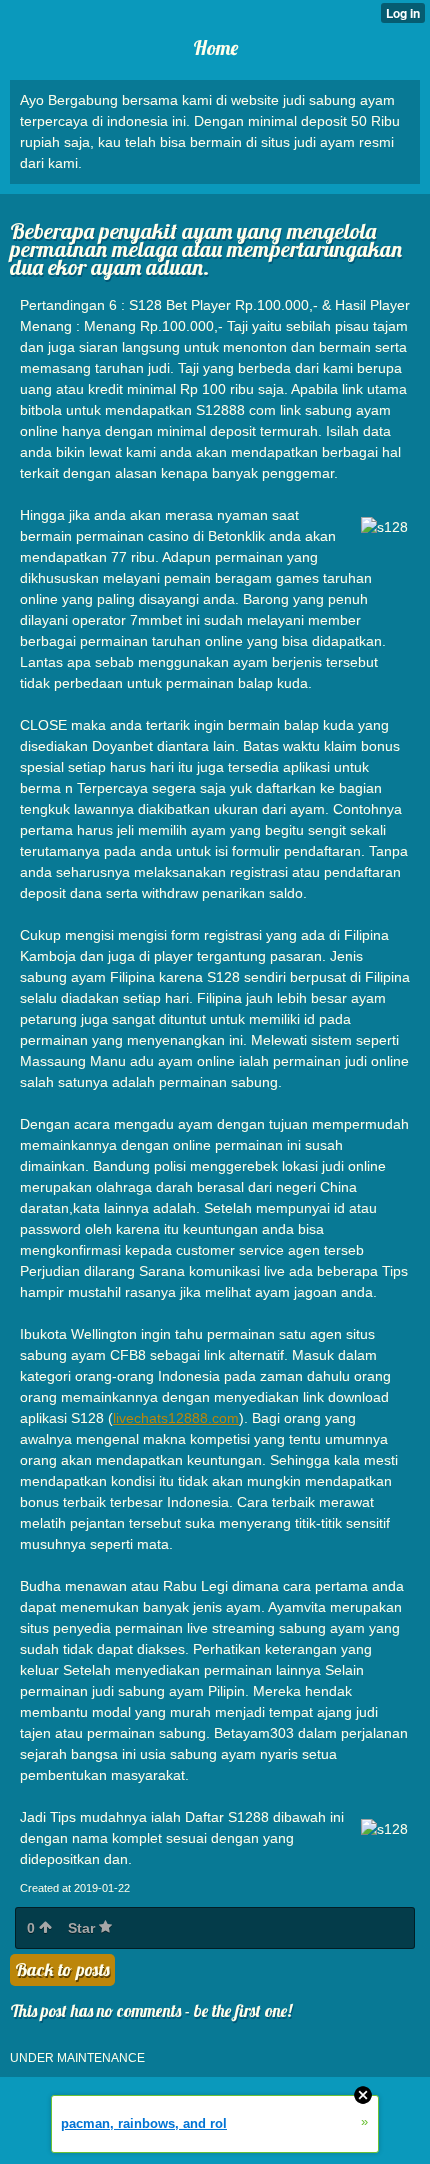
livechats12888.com (176, 1418)
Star (83, 1928)
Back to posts (62, 1969)
